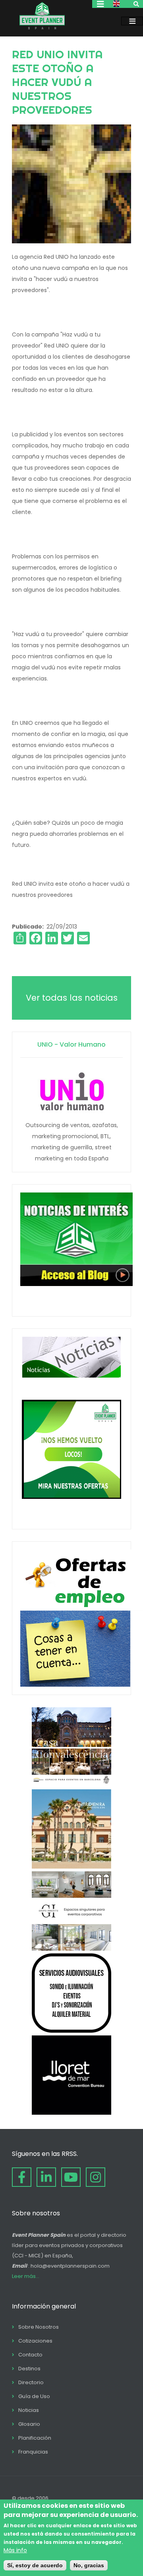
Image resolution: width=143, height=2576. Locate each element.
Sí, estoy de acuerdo (35, 2565)
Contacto (30, 2355)
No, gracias (89, 2565)
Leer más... (26, 2276)
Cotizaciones (35, 2341)
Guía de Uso (34, 2396)
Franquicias (33, 2452)
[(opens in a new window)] (71, 1785)
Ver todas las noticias (72, 998)
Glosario (29, 2424)
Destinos (29, 2369)
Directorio (31, 2382)
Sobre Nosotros (39, 2327)
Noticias (29, 2410)
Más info (15, 2550)
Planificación (35, 2438)
